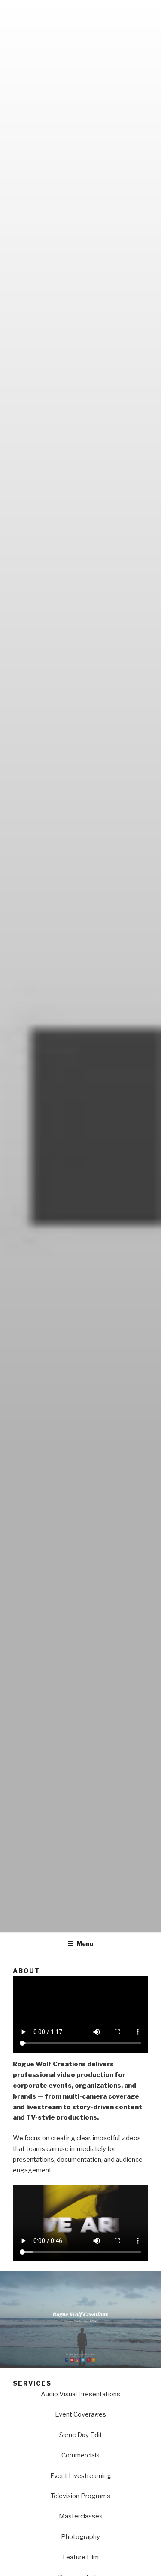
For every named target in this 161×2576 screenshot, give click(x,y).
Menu (85, 1944)
